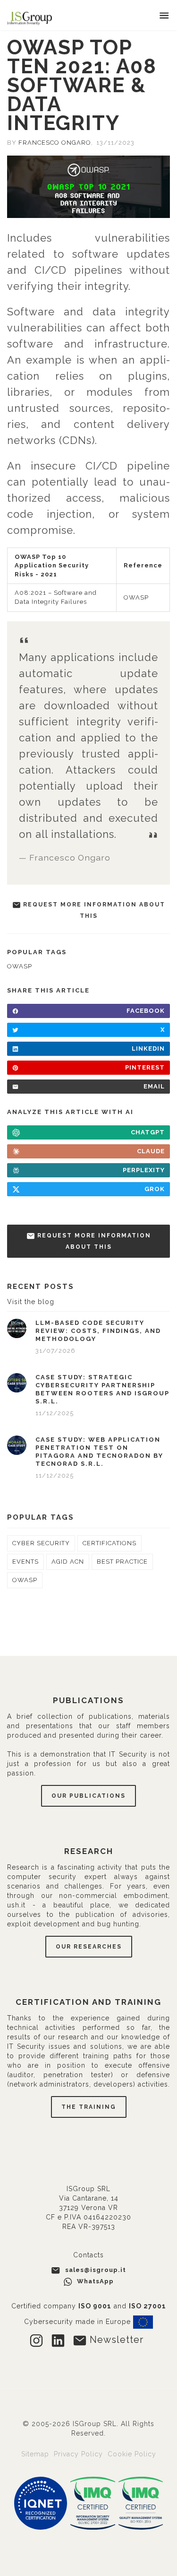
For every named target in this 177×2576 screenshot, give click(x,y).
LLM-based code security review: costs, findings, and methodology (98, 1331)
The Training (89, 2107)
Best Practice (122, 1562)
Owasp (20, 966)
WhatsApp (94, 2281)
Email (154, 1086)
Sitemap (36, 2454)
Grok (155, 1189)
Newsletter (115, 2340)
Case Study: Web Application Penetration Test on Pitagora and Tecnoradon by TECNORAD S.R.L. (99, 1452)
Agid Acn (68, 1562)
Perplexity (144, 1170)
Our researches (89, 1947)
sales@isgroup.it (96, 2270)
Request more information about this (93, 910)
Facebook (146, 1011)
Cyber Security (41, 1543)
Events (25, 1562)
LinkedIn (148, 1049)
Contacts (88, 2255)
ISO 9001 (95, 2306)
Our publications (88, 1796)
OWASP (136, 597)
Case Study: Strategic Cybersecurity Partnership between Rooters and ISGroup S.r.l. (102, 1389)
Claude (151, 1151)
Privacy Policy (80, 2454)
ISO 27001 (147, 2306)
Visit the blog (31, 1302)
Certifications (110, 1543)
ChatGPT (148, 1132)
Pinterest (145, 1067)
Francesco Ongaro (55, 143)
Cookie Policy (132, 2454)
